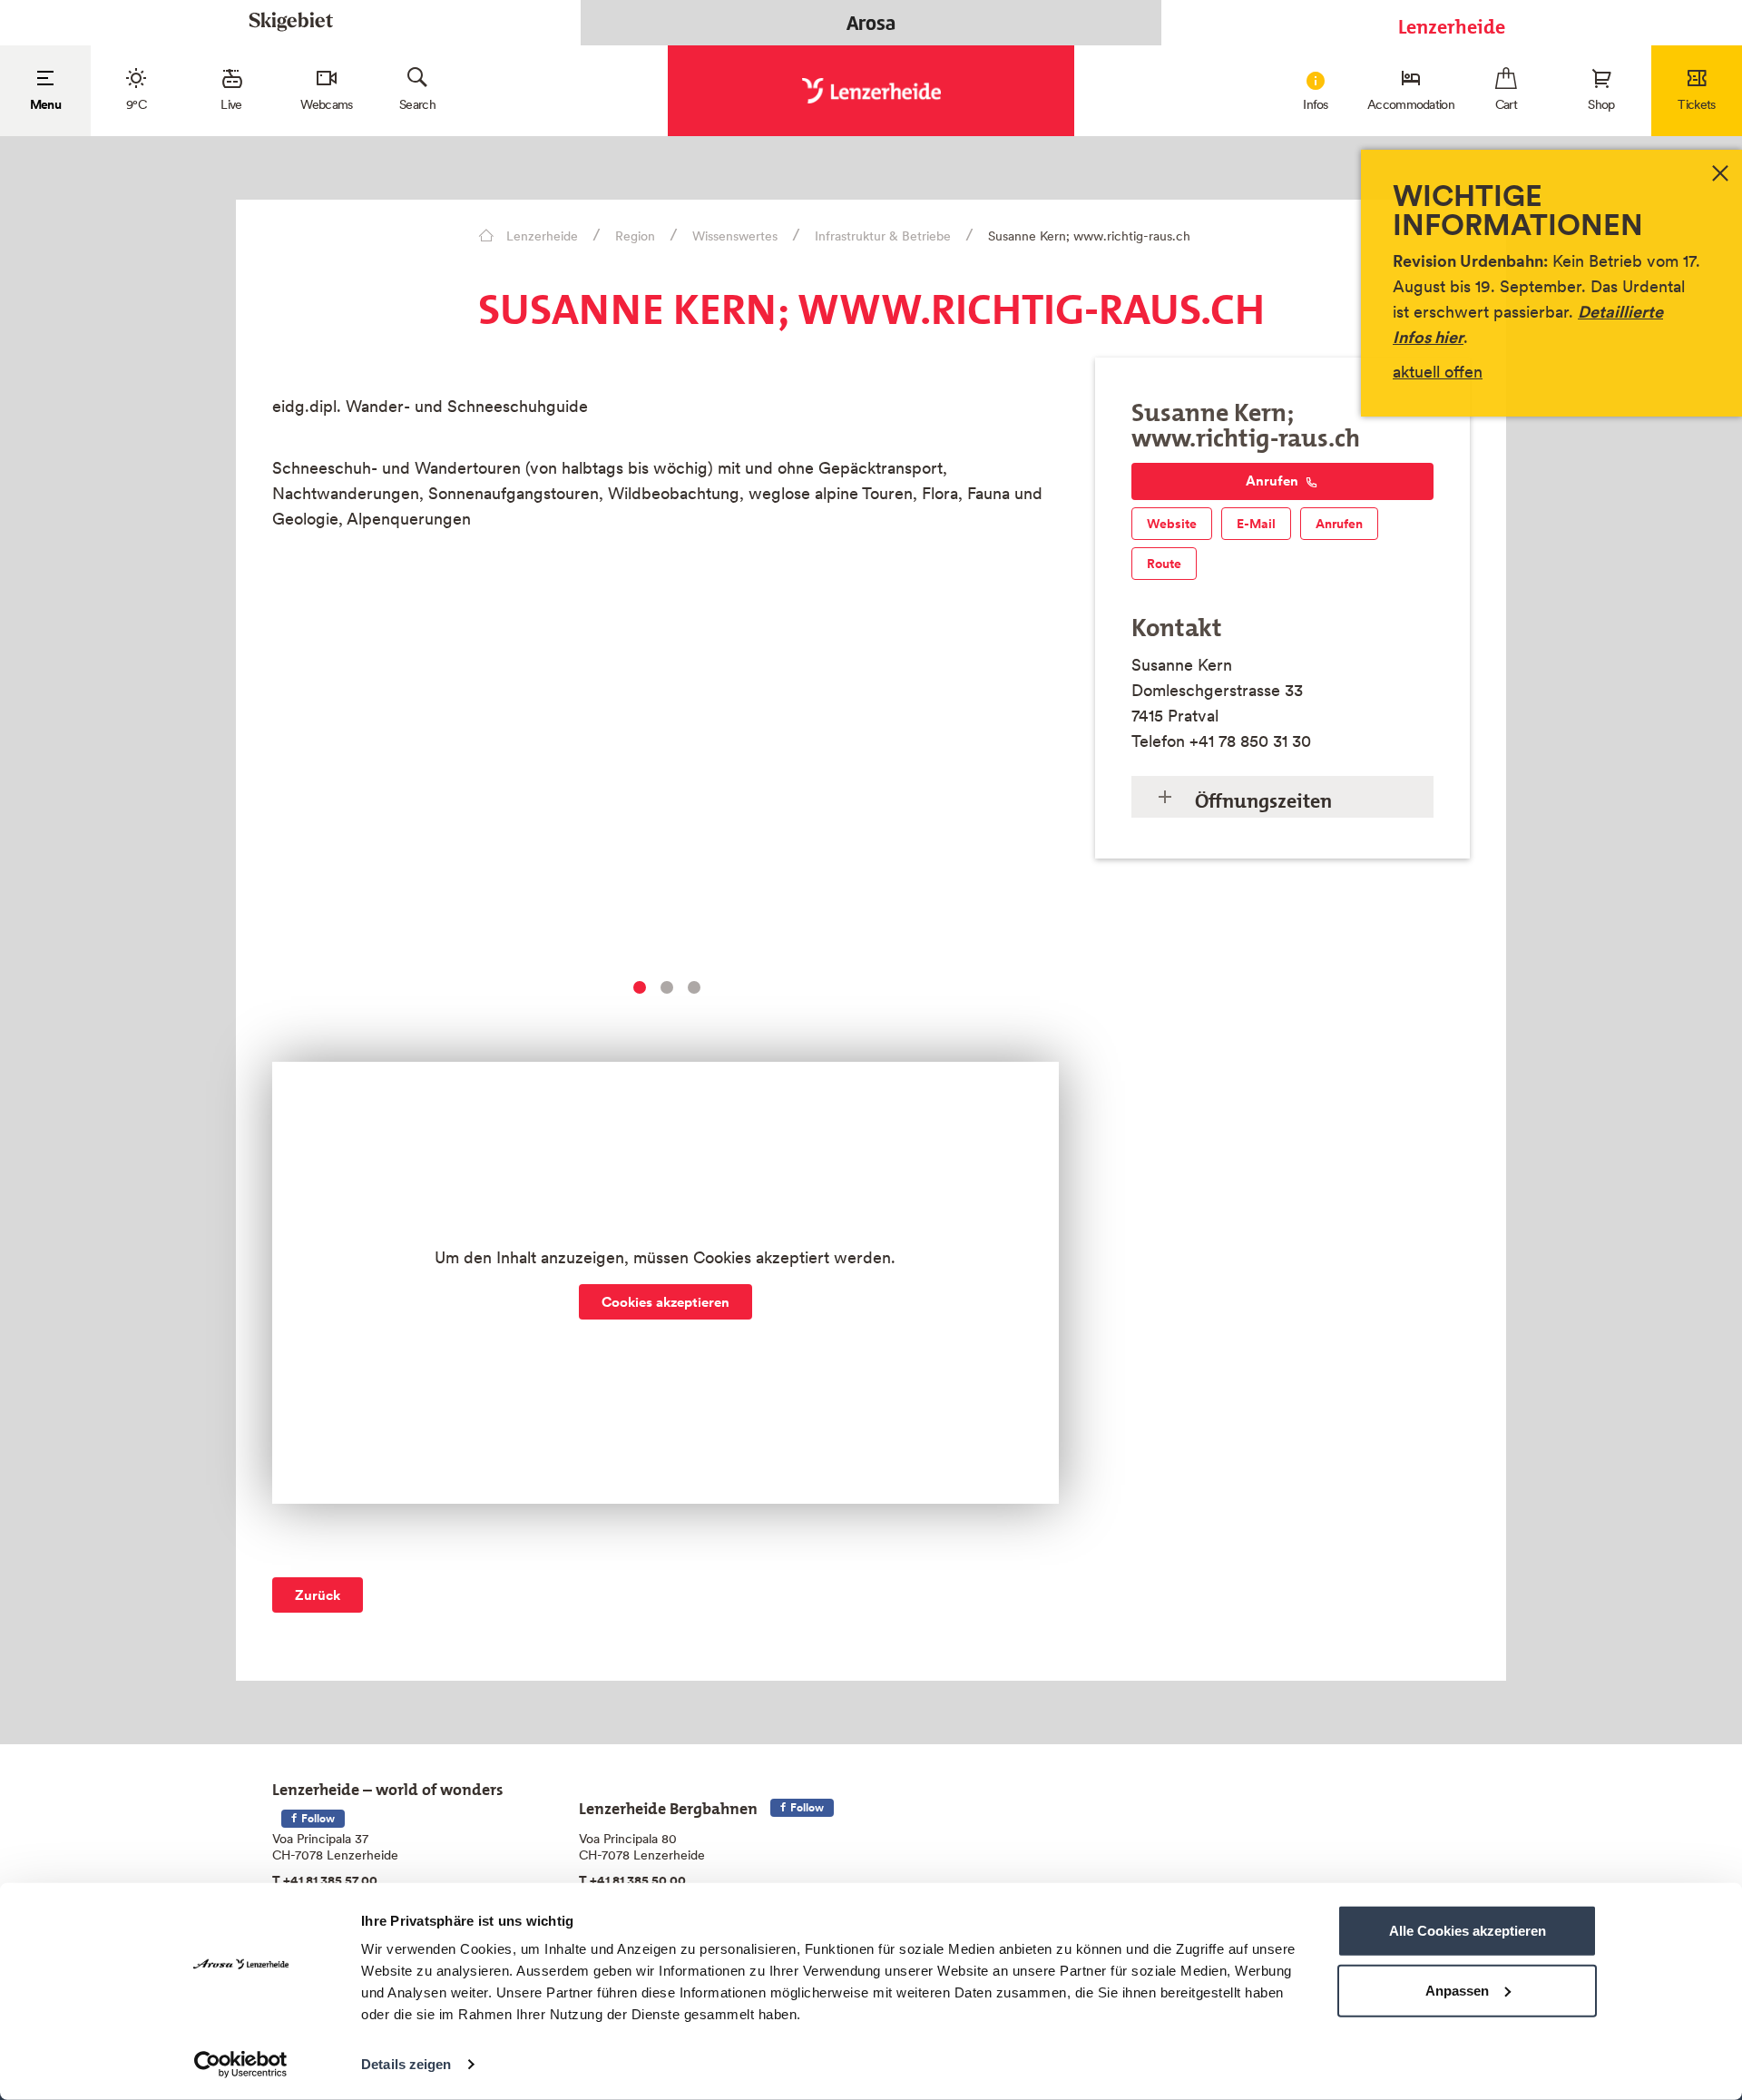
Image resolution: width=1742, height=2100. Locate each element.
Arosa (871, 23)
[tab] (1282, 797)
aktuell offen (1438, 372)
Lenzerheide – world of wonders (388, 1786)
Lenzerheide (1452, 22)
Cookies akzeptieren (665, 1302)
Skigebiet (291, 22)
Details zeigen (406, 2064)
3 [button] (694, 987)
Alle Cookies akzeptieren (1468, 1931)
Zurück (318, 1595)
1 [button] (640, 987)
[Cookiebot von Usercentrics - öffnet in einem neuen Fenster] (241, 2065)
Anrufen (1272, 481)
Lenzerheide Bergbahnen (668, 1805)
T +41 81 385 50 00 (632, 1880)
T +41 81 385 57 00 (325, 1880)
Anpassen (1457, 1990)
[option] (665, 797)
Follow (317, 1818)
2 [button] (667, 987)
